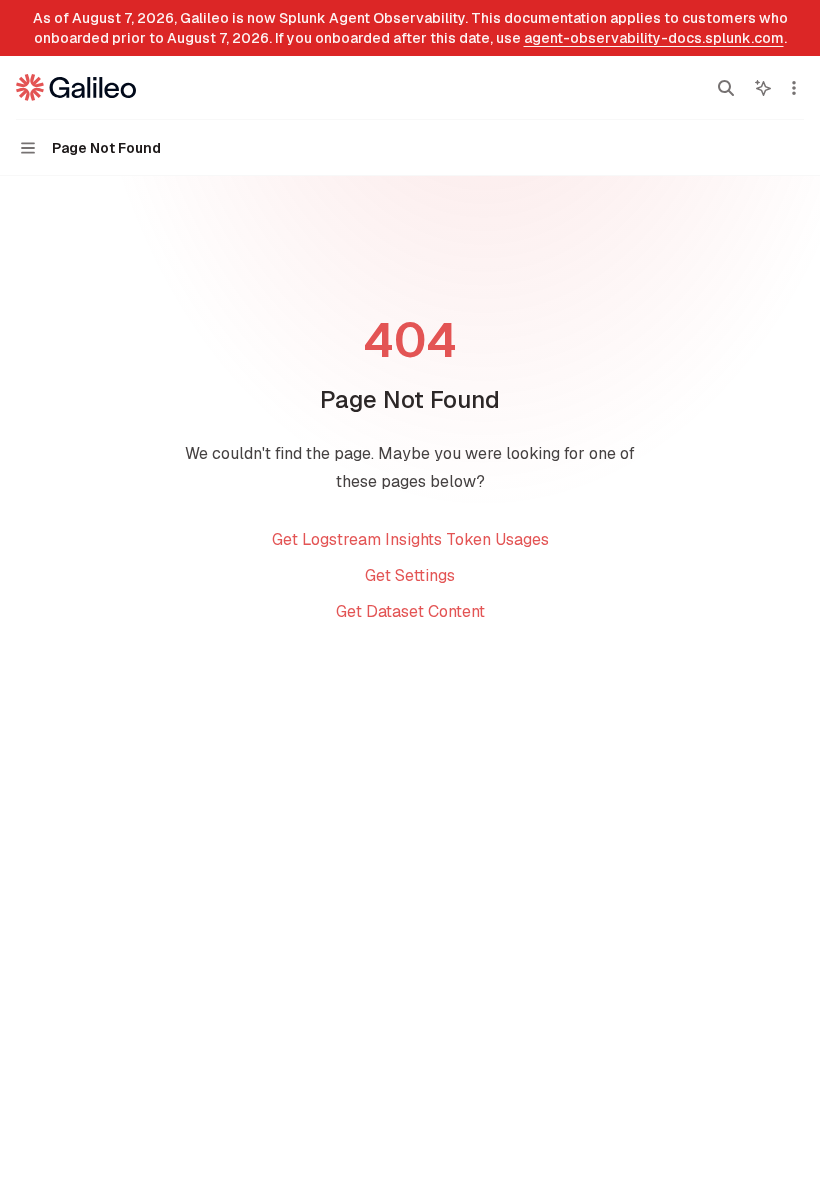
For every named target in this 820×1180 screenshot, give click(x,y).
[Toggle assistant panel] (763, 88)
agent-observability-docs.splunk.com (654, 38)
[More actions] (794, 88)
